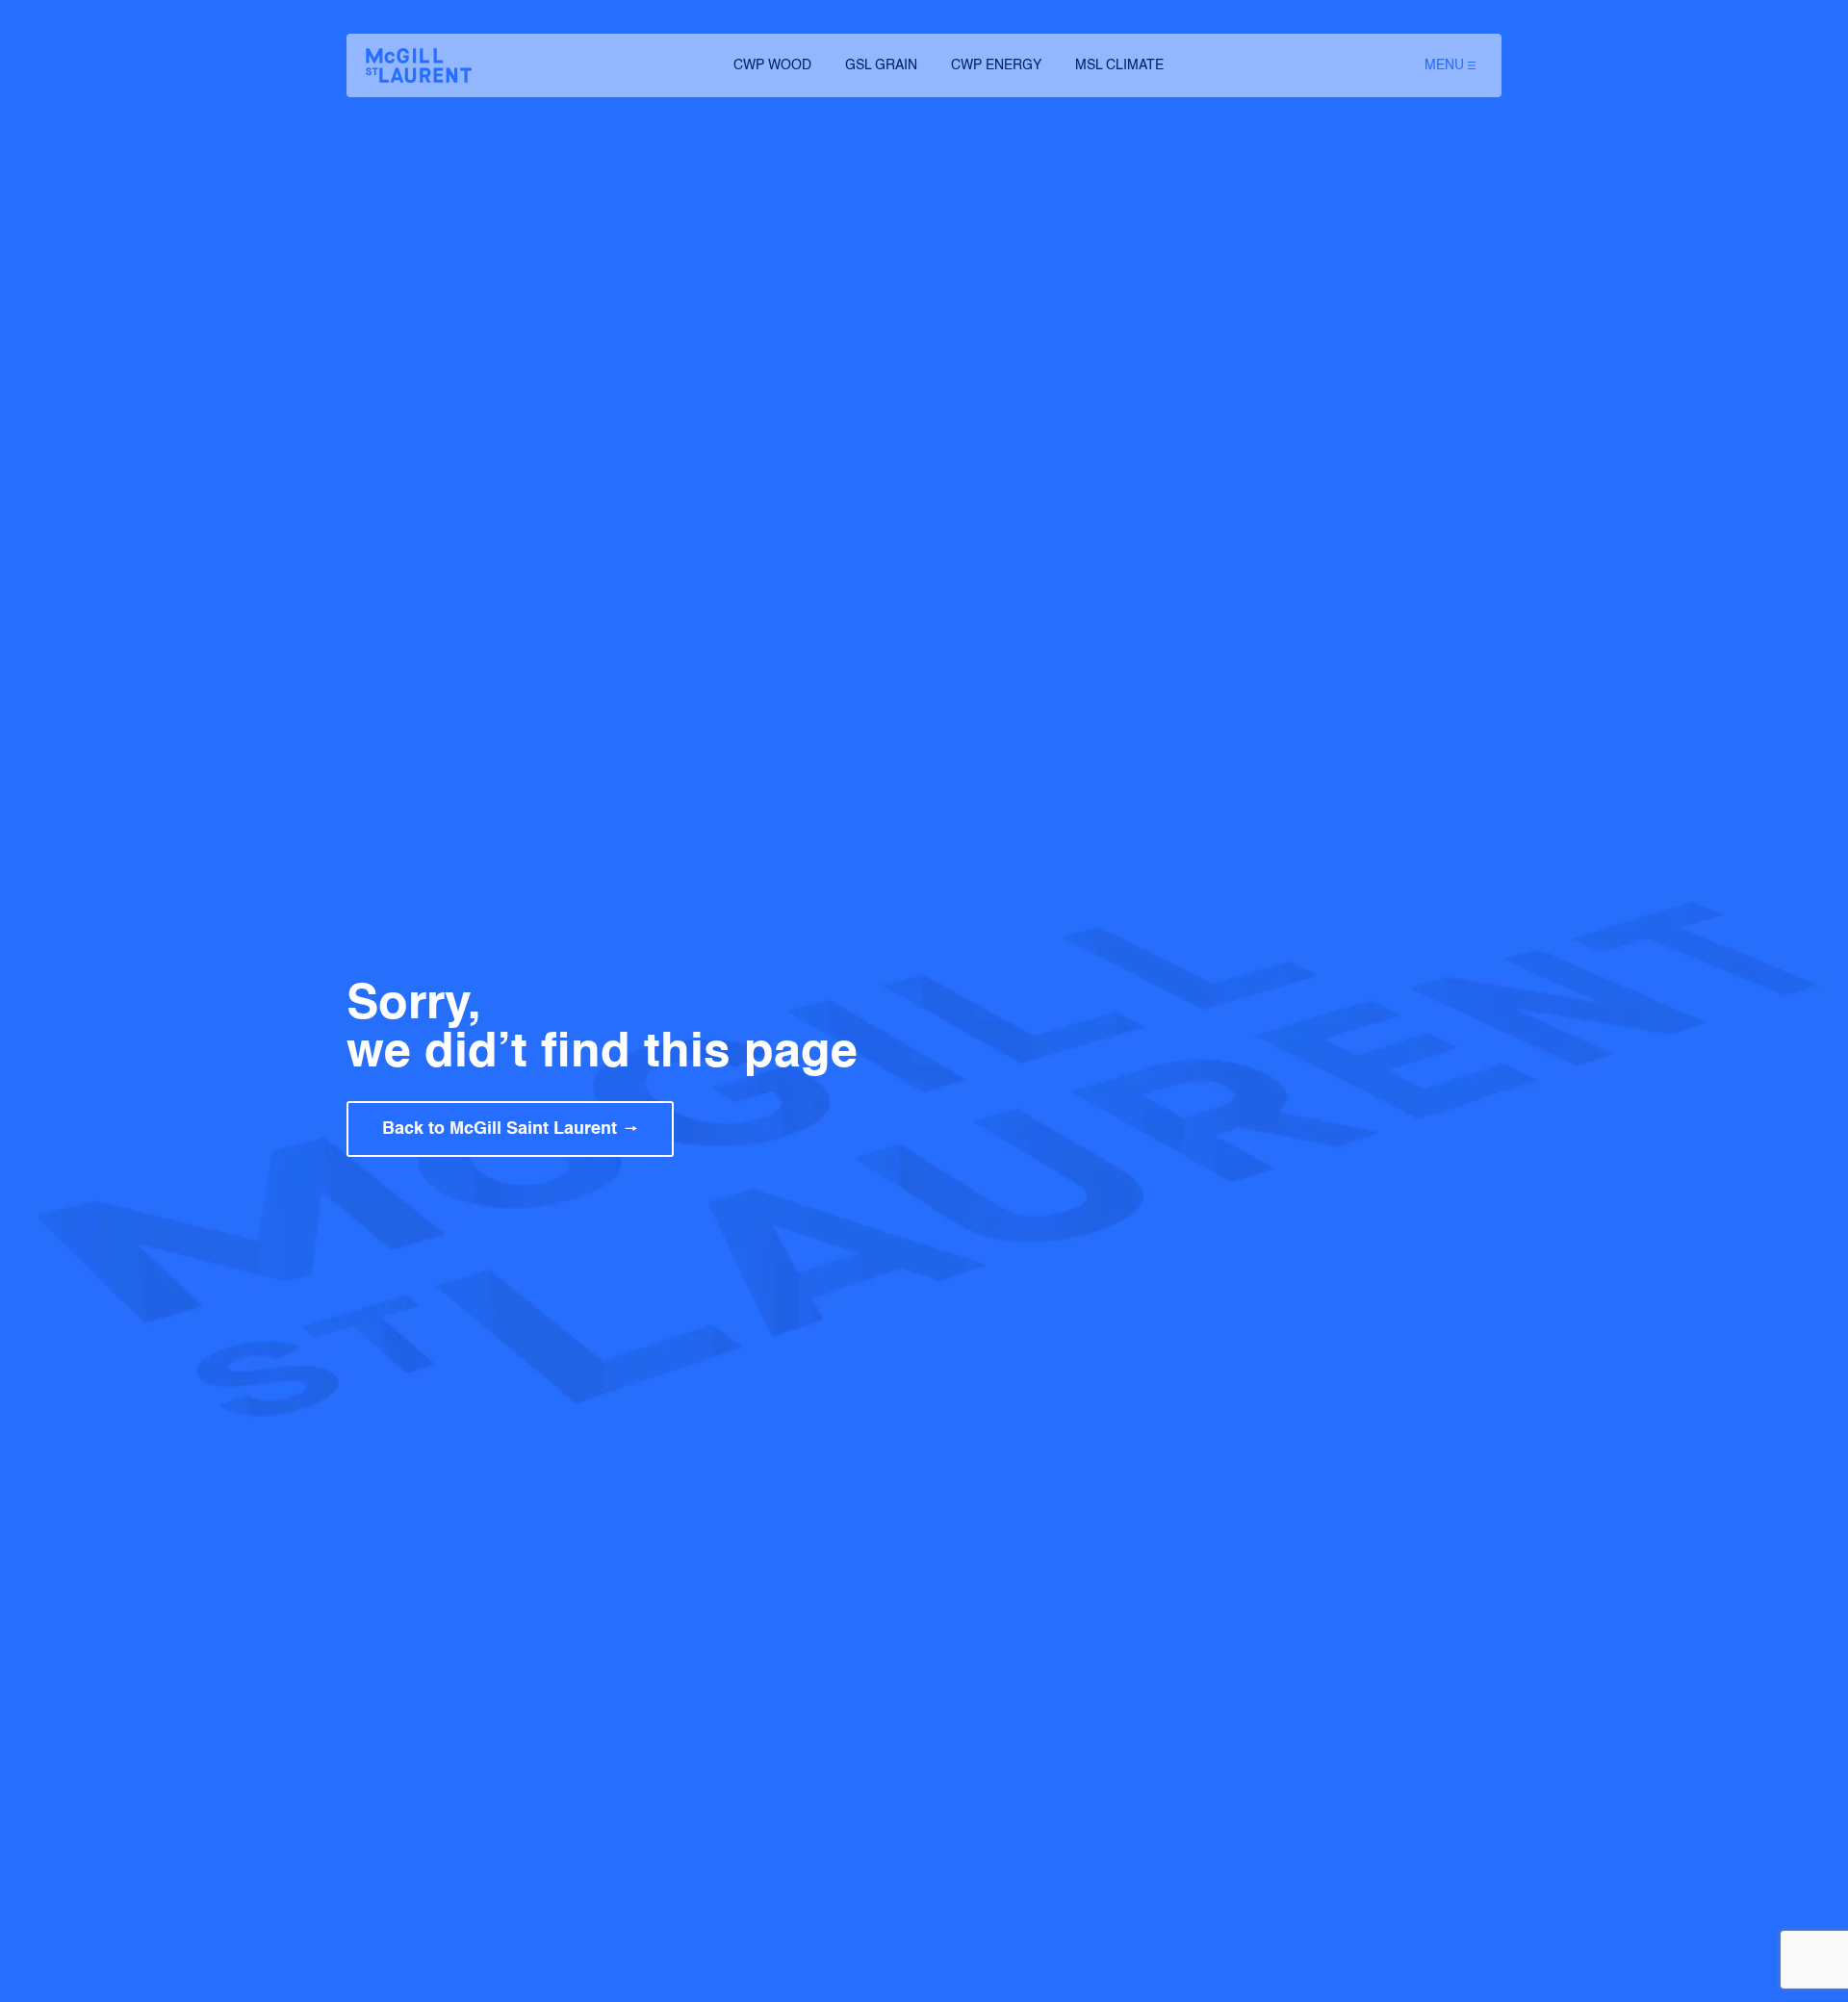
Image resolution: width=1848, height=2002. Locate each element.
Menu (1444, 65)
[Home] (419, 65)
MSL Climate (1119, 65)
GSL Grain (881, 65)
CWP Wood (772, 65)
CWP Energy (996, 65)
